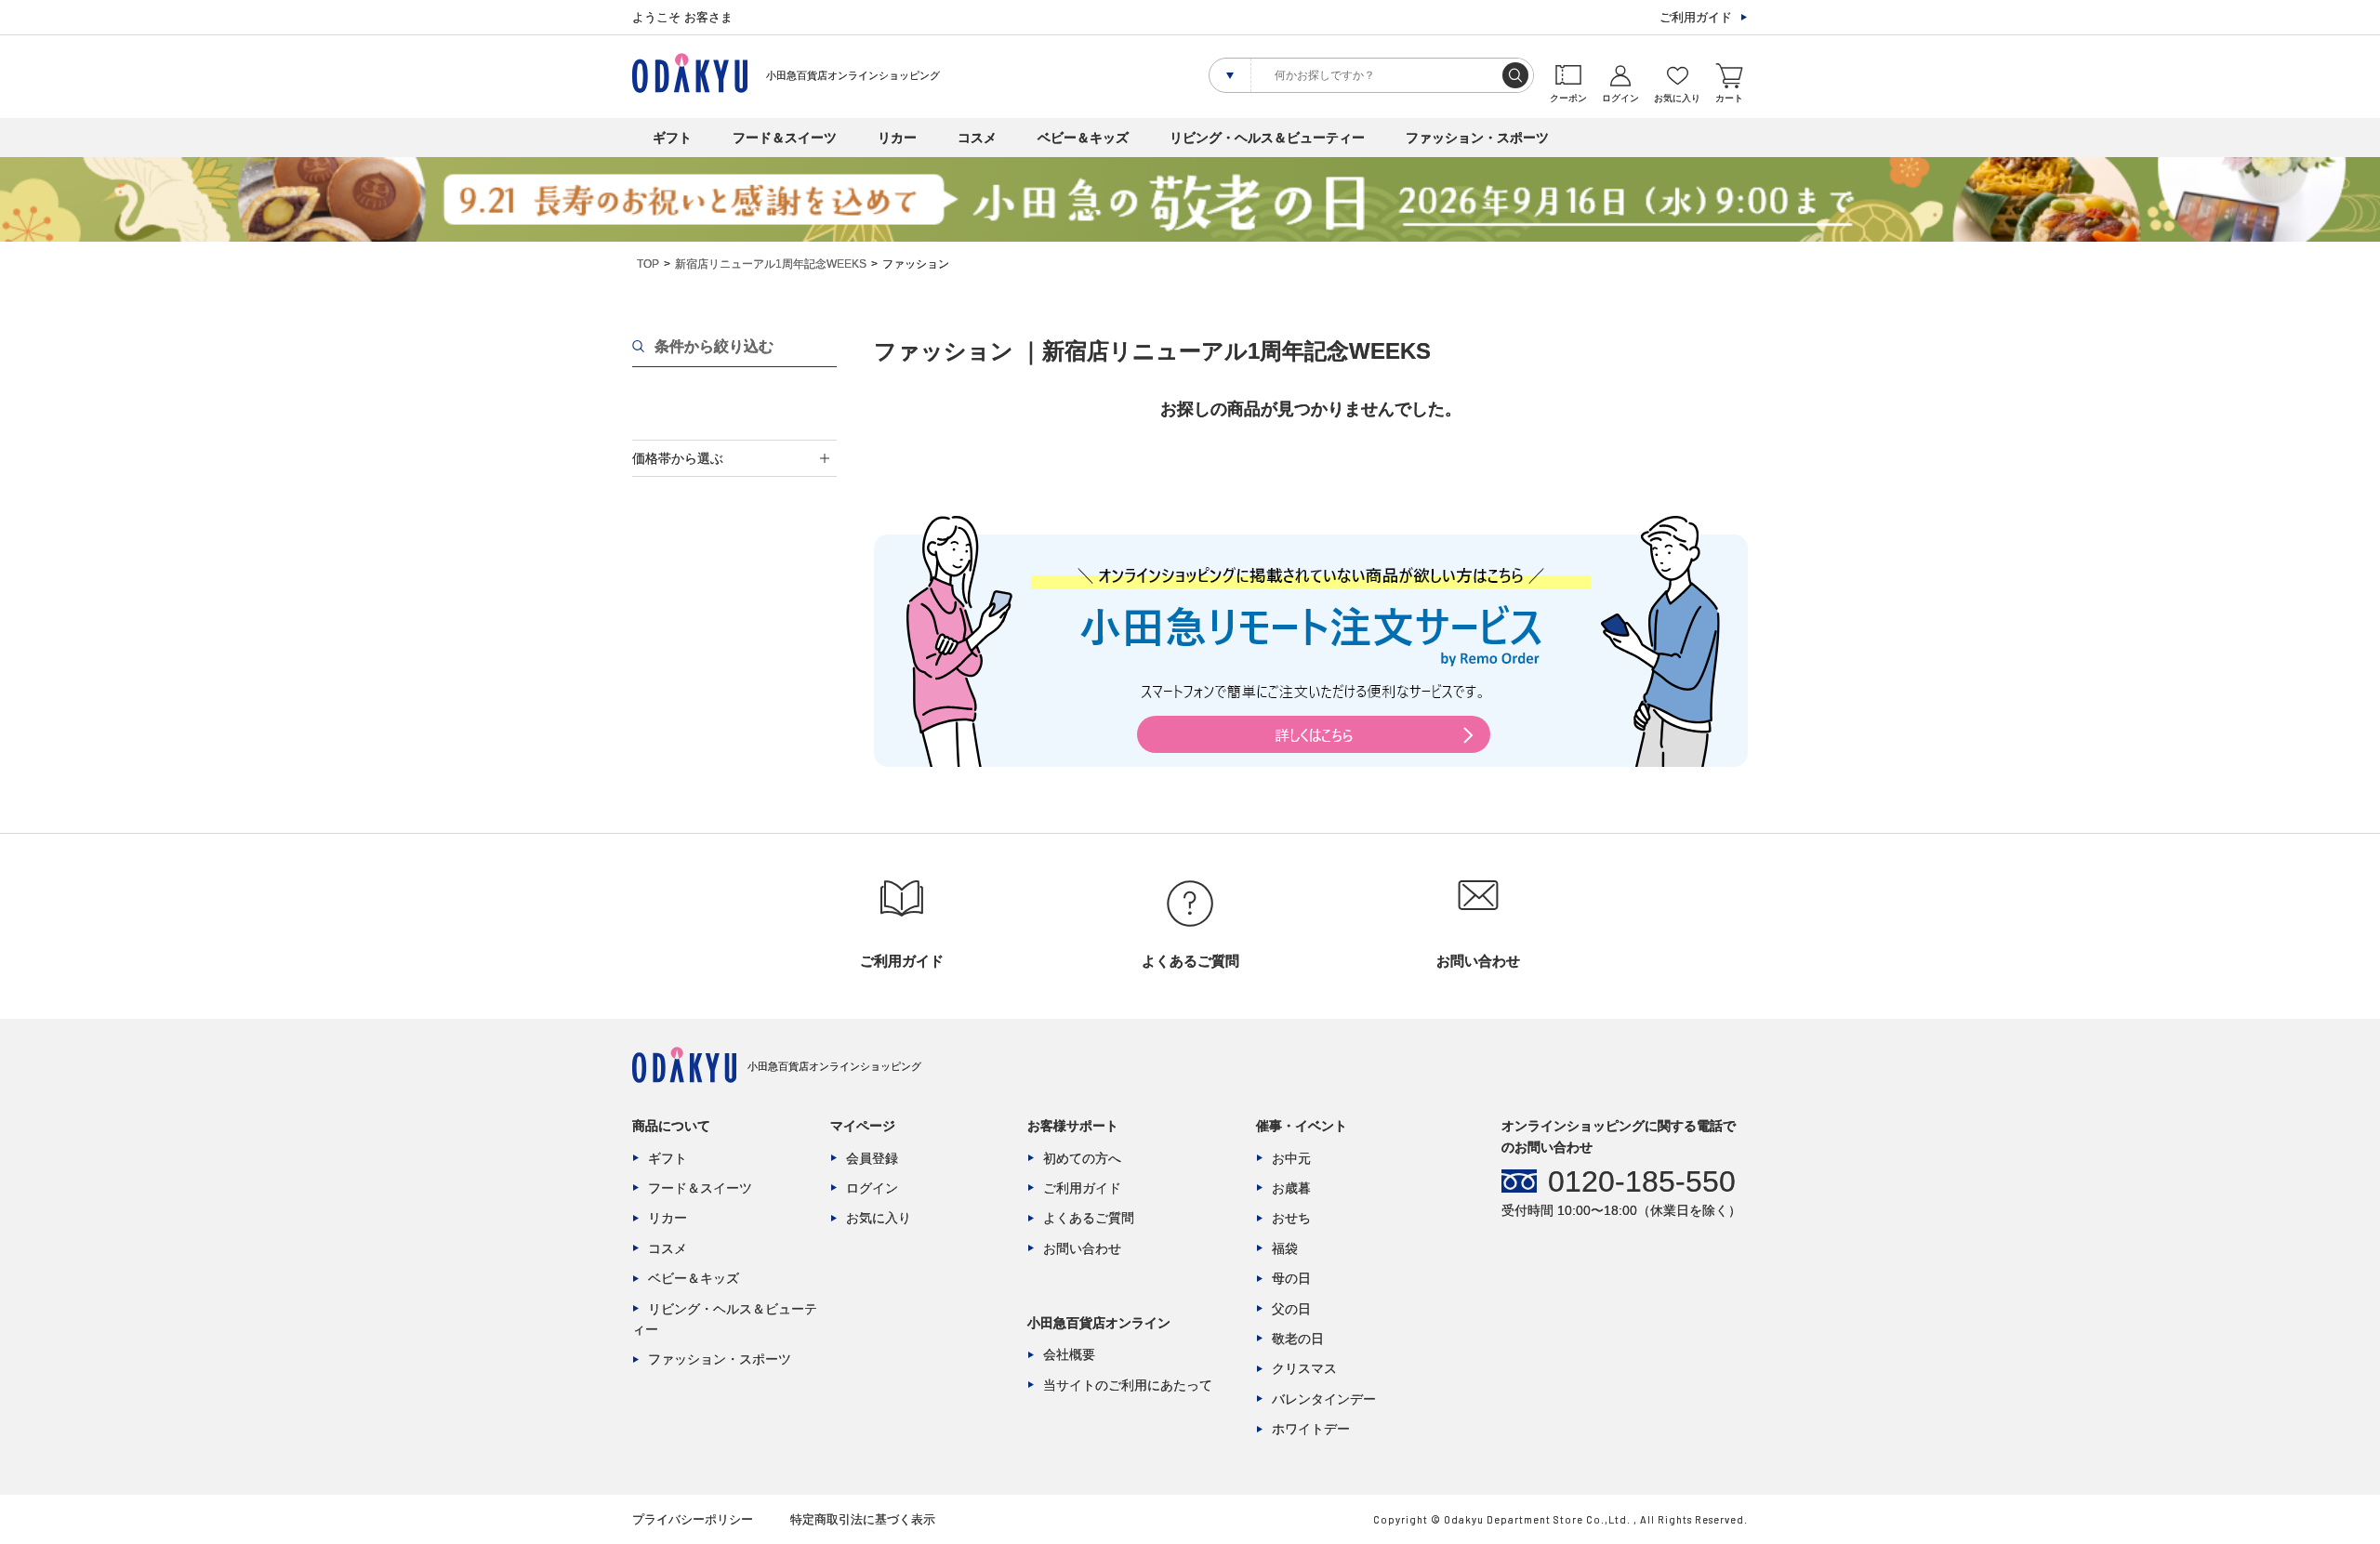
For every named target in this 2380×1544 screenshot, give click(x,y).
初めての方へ (1082, 1158)
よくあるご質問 (1089, 1218)
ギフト (672, 138)
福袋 (1285, 1248)
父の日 (1291, 1309)
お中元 (1291, 1158)
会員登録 (872, 1158)
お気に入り (879, 1218)
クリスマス (1304, 1368)
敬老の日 (1298, 1339)
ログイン (872, 1188)
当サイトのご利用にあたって (1128, 1385)
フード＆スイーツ (785, 138)
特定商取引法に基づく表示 (863, 1519)
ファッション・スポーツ (1477, 138)
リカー (897, 138)
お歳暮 (1291, 1188)
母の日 (1291, 1278)
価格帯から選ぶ (678, 458)
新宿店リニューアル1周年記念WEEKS (771, 264)
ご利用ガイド (1696, 17)
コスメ (977, 138)
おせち (1291, 1218)
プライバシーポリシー (693, 1519)
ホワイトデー (1311, 1429)
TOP (648, 264)
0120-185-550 (1642, 1181)
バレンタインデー (1324, 1399)
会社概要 (1069, 1354)
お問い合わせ (1082, 1248)
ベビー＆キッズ (1083, 138)
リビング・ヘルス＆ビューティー (1267, 138)
